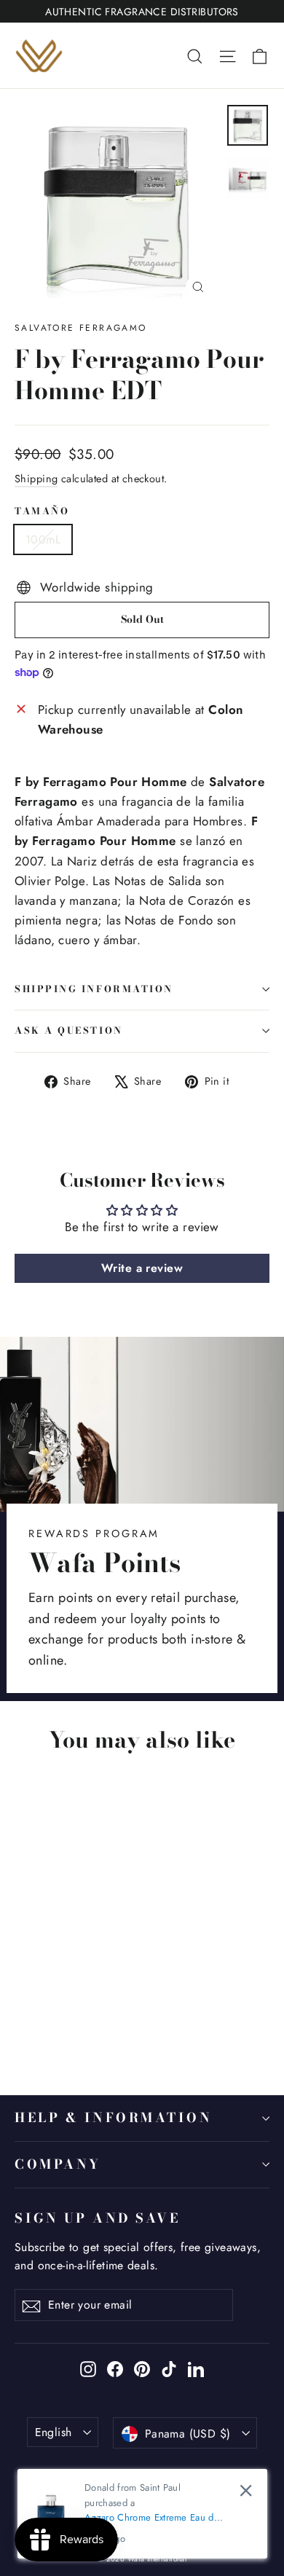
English (54, 2432)
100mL (43, 539)
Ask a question (69, 1030)
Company (58, 2164)
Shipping (36, 479)
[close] (246, 2490)
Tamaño (42, 512)
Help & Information (114, 2117)
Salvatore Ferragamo (81, 328)
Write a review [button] (142, 1268)
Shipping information (94, 989)
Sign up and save (97, 2218)
